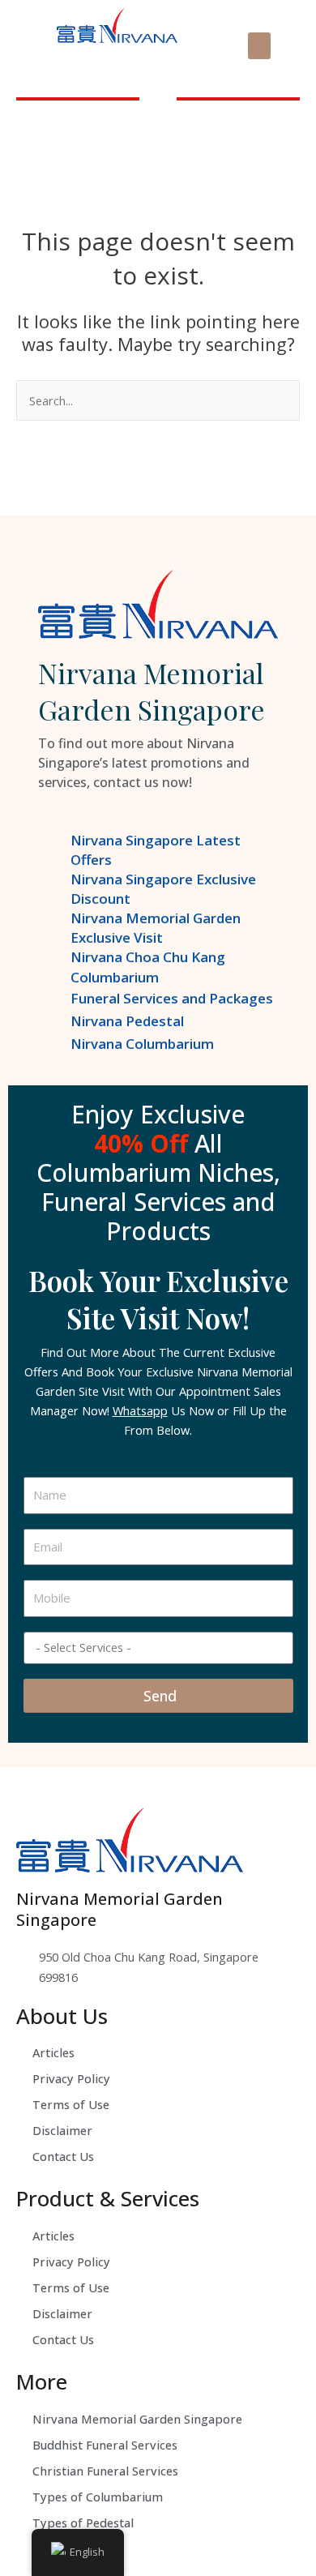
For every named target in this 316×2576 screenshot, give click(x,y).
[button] (259, 46)
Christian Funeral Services (105, 2471)
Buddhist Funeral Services (105, 2445)
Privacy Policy (71, 2078)
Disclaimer (62, 2130)
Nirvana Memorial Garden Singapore (137, 2419)
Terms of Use (71, 2104)
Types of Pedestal (83, 2523)
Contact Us (63, 2156)
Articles (53, 2052)
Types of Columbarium (98, 2497)
